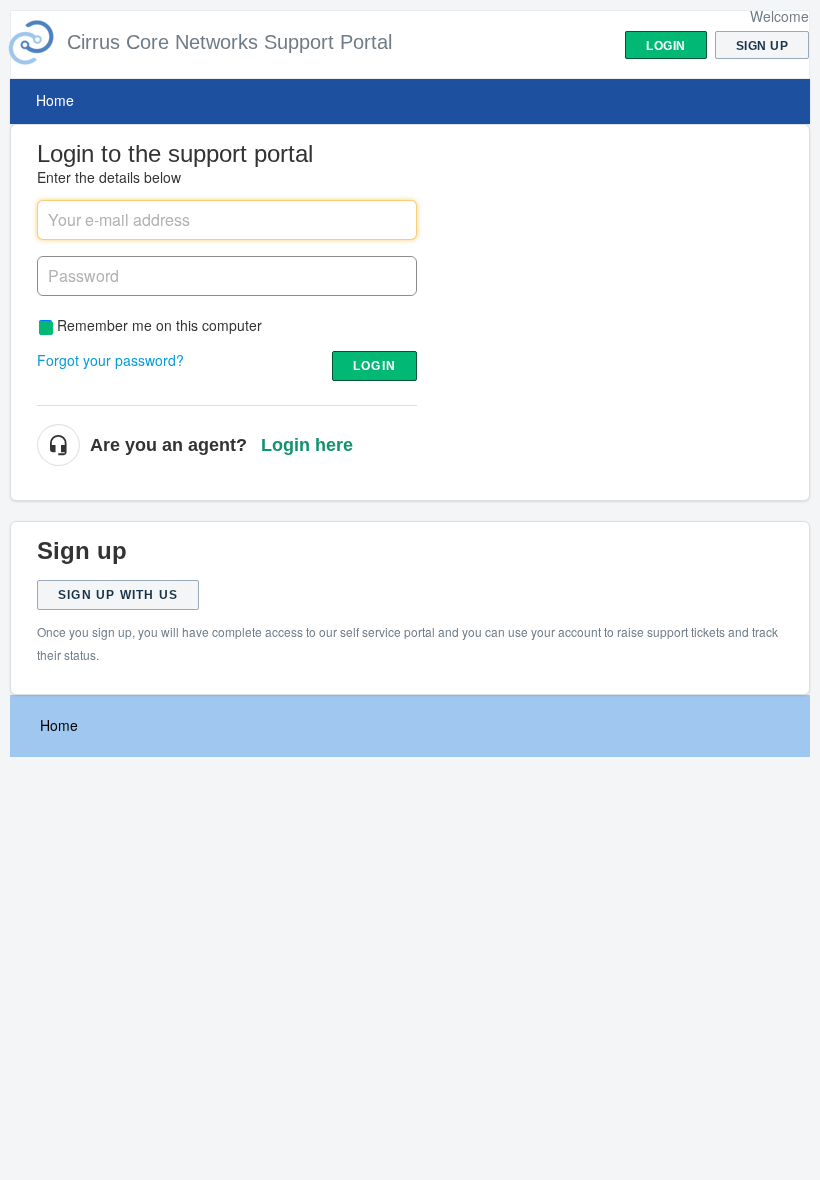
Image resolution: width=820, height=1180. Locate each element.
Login (374, 366)
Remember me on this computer (159, 324)
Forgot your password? (110, 360)
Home (55, 100)
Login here (307, 445)
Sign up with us (118, 595)
